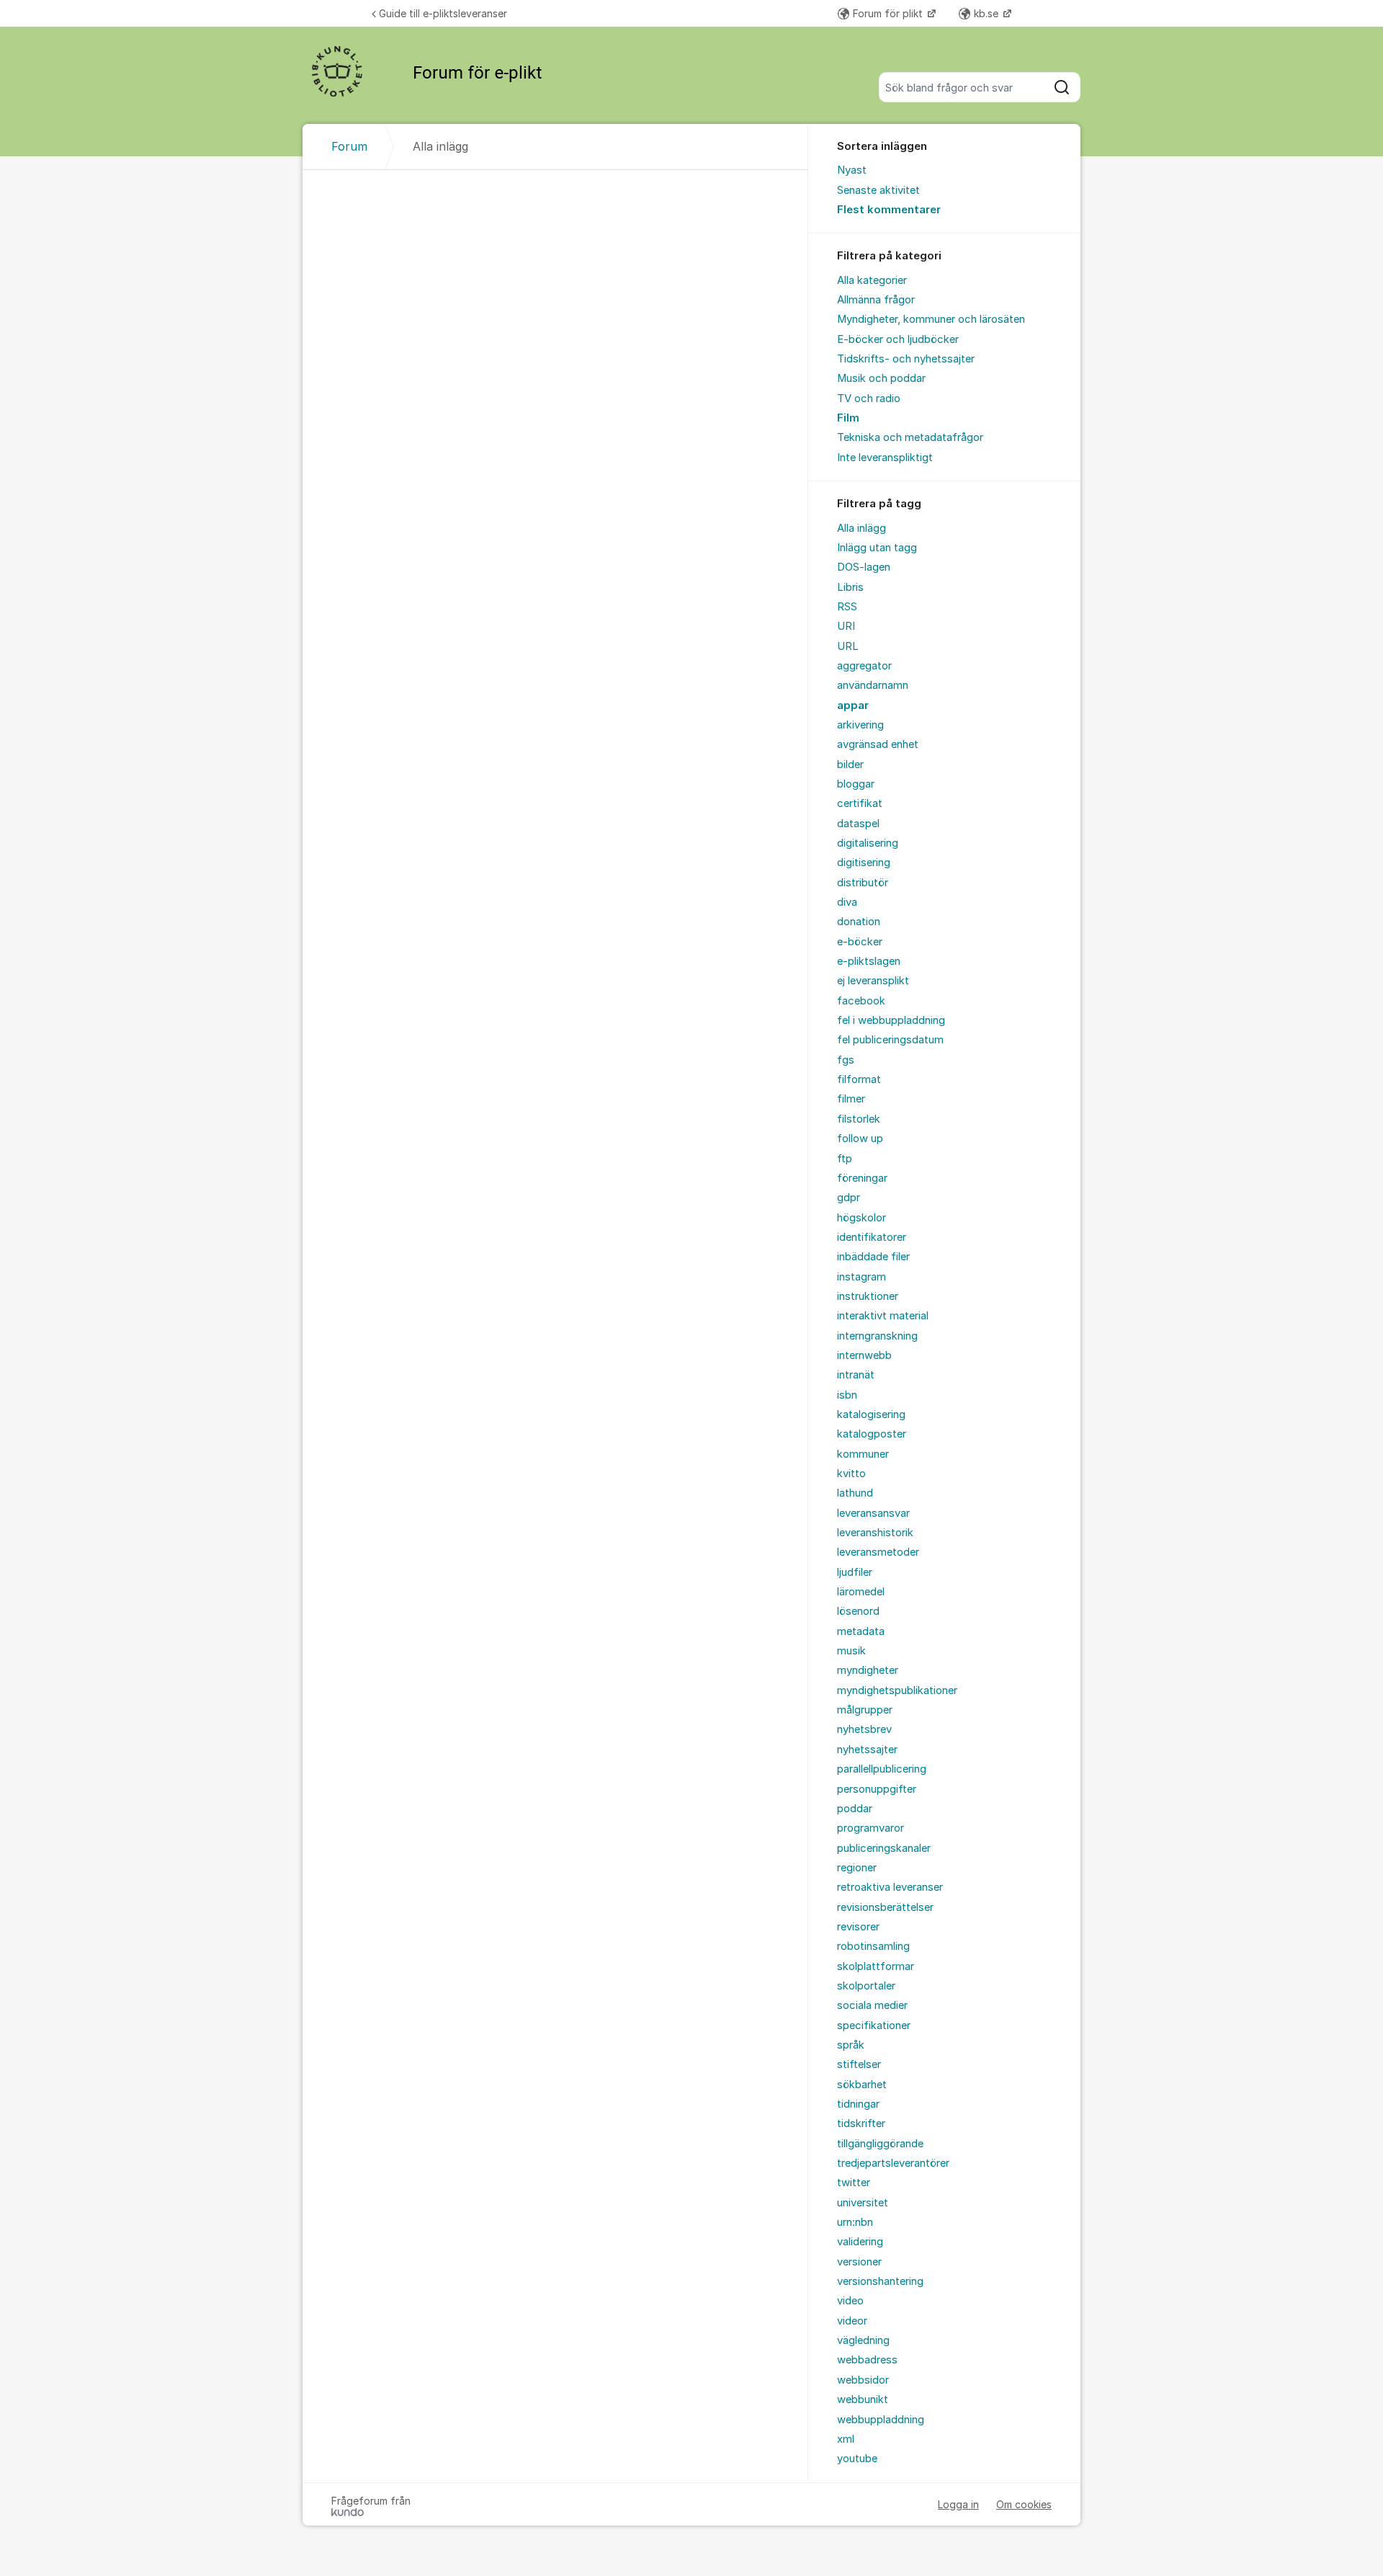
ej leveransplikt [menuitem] (873, 981)
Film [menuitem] (848, 418)
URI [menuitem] (846, 626)
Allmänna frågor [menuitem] (876, 300)
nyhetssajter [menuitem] (867, 1750)
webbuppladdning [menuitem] (881, 2420)
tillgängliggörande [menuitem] (880, 2144)
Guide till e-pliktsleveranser (443, 13)
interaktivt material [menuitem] (883, 1316)
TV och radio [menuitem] (869, 398)
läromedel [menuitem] (861, 1592)
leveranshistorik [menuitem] (875, 1533)
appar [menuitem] (853, 705)
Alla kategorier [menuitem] (872, 280)
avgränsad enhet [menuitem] (878, 744)
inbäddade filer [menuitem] (873, 1257)
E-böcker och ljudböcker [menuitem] (898, 339)
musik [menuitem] (851, 1651)
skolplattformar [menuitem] (876, 1966)
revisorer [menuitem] (858, 1927)
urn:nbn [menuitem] (855, 2222)
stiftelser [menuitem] (859, 2064)
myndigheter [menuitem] (868, 1670)
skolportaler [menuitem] (866, 1986)
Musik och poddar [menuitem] (881, 378)
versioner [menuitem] (859, 2262)
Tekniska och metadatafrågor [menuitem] (910, 437)
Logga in (958, 2504)
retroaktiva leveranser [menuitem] (890, 1887)
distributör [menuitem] (863, 883)
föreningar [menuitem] (862, 1178)
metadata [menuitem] (861, 1631)
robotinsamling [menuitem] (873, 1946)
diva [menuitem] (847, 902)
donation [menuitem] (859, 922)
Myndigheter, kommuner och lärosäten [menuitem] (931, 319)
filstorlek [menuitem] (859, 1119)
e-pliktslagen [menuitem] (869, 961)
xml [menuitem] (846, 2439)
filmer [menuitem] (851, 1099)
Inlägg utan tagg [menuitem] (877, 548)
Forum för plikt (889, 13)
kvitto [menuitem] (851, 1474)
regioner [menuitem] (857, 1868)
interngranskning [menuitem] (877, 1336)
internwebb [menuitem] (864, 1355)
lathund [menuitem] (855, 1493)
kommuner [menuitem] (863, 1454)
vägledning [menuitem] (863, 2340)
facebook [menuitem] (861, 1001)
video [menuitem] (850, 2301)
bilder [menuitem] (850, 765)
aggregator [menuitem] (864, 666)
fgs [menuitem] (846, 1060)
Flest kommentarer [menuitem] (889, 210)
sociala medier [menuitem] (872, 2005)
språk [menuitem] (851, 2045)
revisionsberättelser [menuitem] (885, 1907)
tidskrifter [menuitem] (861, 2123)
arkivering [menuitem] (860, 725)
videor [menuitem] (852, 2321)
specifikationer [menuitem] (874, 2025)
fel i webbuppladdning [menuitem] (891, 1020)
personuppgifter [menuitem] (877, 1789)
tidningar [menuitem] (858, 2104)
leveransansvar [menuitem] (873, 1513)
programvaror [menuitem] (870, 1828)
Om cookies (1024, 2504)
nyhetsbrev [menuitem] (864, 1729)
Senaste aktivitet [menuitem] (878, 190)
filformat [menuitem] (859, 1079)
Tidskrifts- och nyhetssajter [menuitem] (906, 359)
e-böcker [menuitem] (860, 942)
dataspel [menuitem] (858, 824)
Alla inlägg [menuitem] (861, 528)
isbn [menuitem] (847, 1395)
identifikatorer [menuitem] (872, 1237)
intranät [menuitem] (856, 1375)
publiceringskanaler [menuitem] (884, 1848)
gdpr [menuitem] (849, 1198)
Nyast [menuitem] (852, 170)
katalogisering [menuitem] (871, 1414)
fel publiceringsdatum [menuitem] (890, 1040)
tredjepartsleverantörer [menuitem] (893, 2163)
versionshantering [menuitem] (880, 2281)
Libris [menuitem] (850, 587)
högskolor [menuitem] (861, 1218)
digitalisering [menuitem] (868, 843)
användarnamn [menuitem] (873, 685)
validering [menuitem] (860, 2242)
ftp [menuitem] (845, 1159)
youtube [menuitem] (857, 2459)
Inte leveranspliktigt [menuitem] (885, 458)
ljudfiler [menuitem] (855, 1572)
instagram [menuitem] (861, 1277)
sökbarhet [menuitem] (862, 2085)
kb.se (988, 13)
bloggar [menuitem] (856, 784)
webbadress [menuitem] (867, 2360)
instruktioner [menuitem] (868, 1296)
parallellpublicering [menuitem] (882, 1769)
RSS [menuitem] (847, 607)
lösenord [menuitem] (858, 1611)
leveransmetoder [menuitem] (878, 1552)
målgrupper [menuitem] (865, 1710)
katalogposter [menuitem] (872, 1434)
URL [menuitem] (848, 646)
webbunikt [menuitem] (863, 2399)
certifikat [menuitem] (860, 803)
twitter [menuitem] (854, 2183)
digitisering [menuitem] (864, 863)
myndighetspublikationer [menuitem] (897, 1690)
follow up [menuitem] (860, 1138)
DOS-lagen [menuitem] (864, 567)
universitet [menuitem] (863, 2203)
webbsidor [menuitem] (863, 2380)
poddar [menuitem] (855, 1809)
